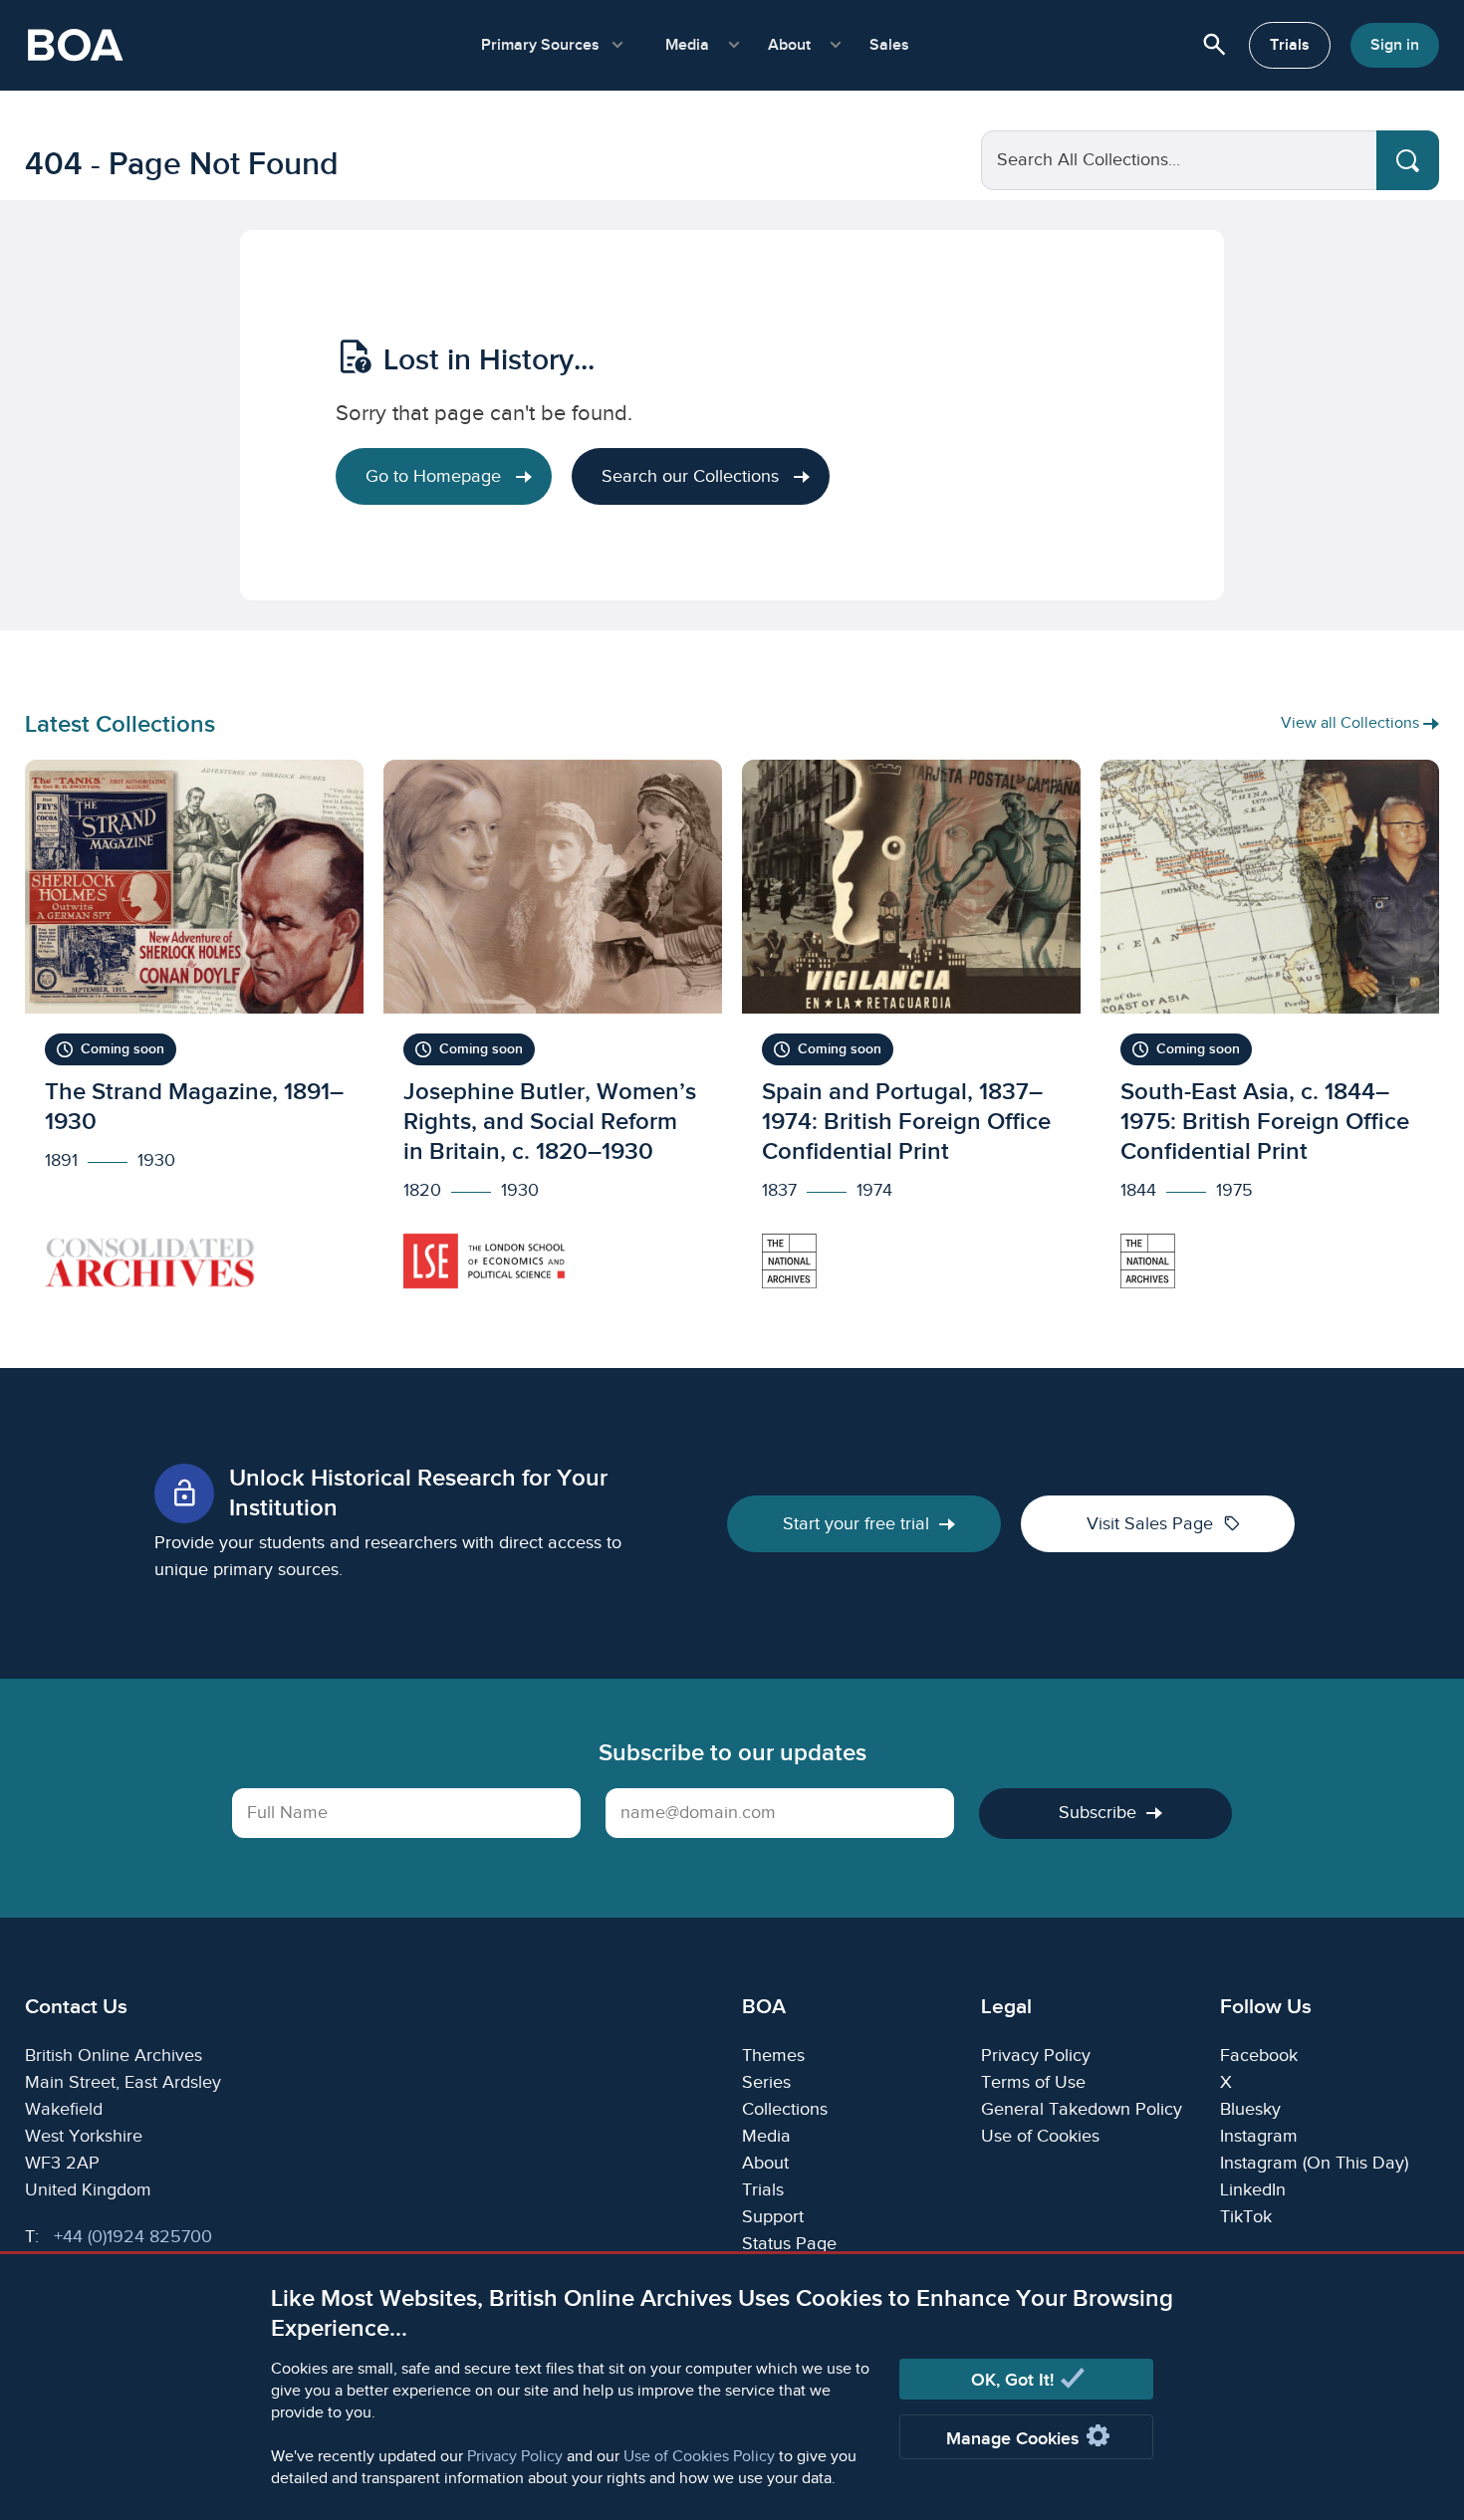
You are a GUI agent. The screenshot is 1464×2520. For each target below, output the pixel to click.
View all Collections (1352, 723)
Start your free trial (856, 1524)
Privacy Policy (515, 2457)
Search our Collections (693, 476)
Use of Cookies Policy (699, 2457)
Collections (785, 2109)
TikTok (1246, 2217)
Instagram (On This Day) (1314, 2163)
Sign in (1395, 45)
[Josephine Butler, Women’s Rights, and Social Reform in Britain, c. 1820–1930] (553, 1034)
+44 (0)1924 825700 (133, 2237)
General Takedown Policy (1082, 2109)
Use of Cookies (1040, 2136)
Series (766, 2082)
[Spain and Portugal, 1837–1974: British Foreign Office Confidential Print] (911, 1034)
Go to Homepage (436, 476)
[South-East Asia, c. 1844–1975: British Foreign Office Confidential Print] (1270, 1034)
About (765, 2163)
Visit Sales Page (1164, 1523)
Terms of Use (1033, 2082)
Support (773, 2217)
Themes (773, 2056)
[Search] (1408, 160)
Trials (1290, 45)
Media (766, 2136)
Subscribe (1098, 1813)
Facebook (1259, 2056)
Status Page (789, 2244)
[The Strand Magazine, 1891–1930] (194, 1034)
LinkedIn (1253, 2190)
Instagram (1259, 2136)
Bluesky (1250, 2109)
